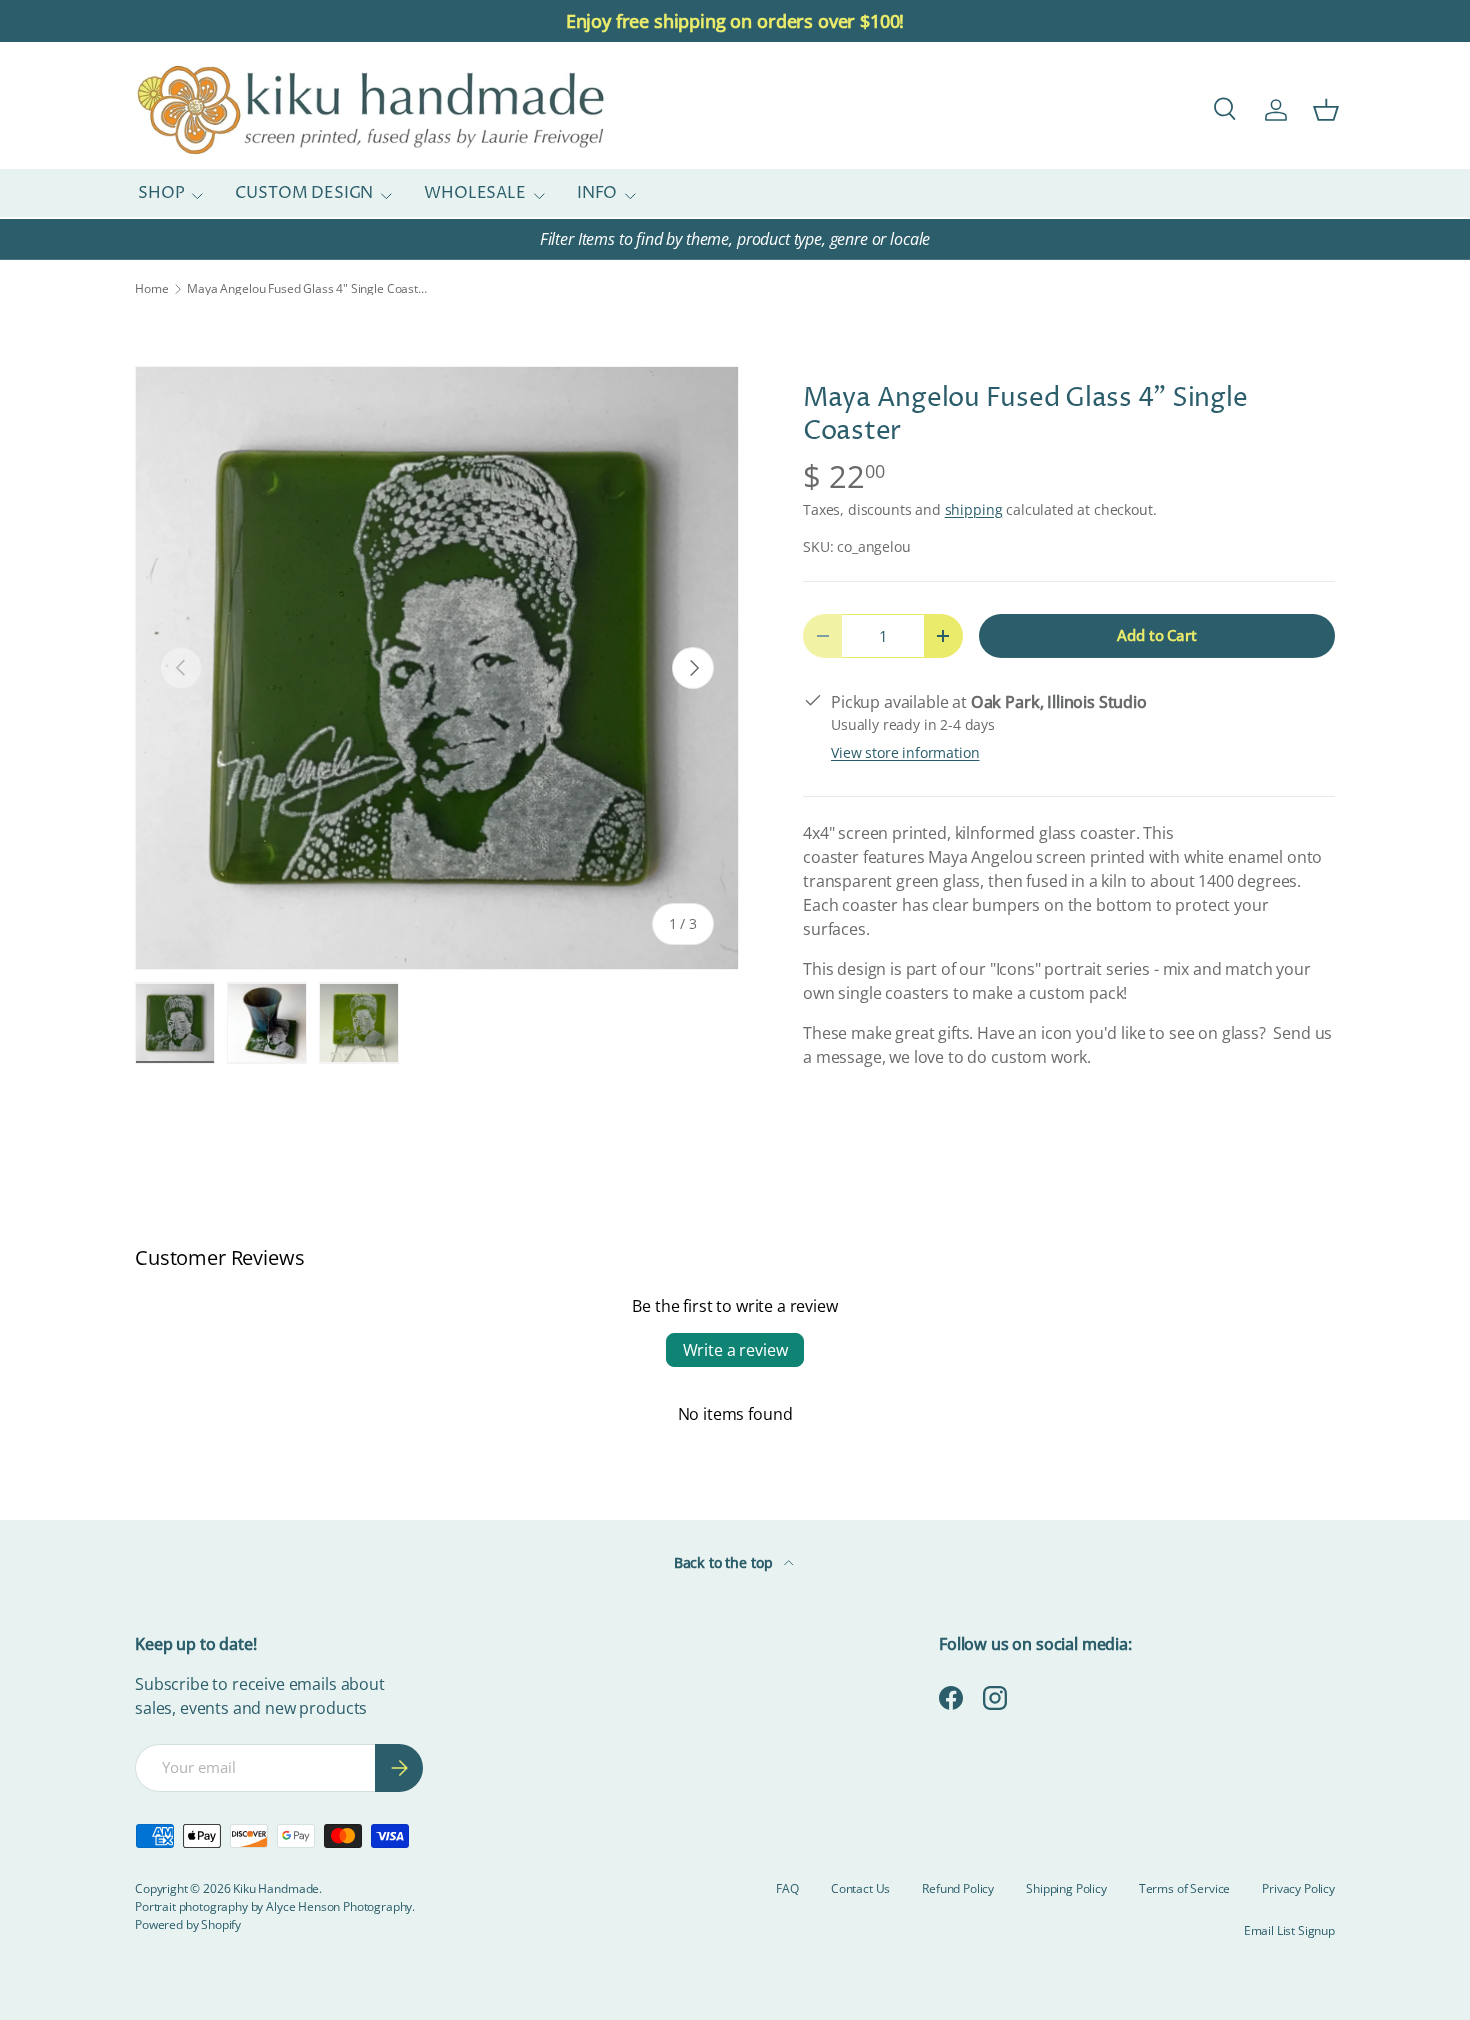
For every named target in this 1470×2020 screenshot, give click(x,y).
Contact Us (860, 1888)
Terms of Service (1184, 1888)
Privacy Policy (1298, 1888)
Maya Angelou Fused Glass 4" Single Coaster (307, 289)
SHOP (161, 194)
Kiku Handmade (276, 1888)
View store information (905, 752)
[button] (1326, 110)
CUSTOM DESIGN (304, 194)
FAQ (787, 1888)
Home (151, 289)
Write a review (735, 1350)
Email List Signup (1289, 1930)
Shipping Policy (1066, 1888)
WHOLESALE (475, 194)
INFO (597, 194)
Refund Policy (958, 1888)
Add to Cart (1156, 635)
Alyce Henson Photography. (340, 1906)
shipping (974, 509)
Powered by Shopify (188, 1924)
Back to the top (725, 1562)
